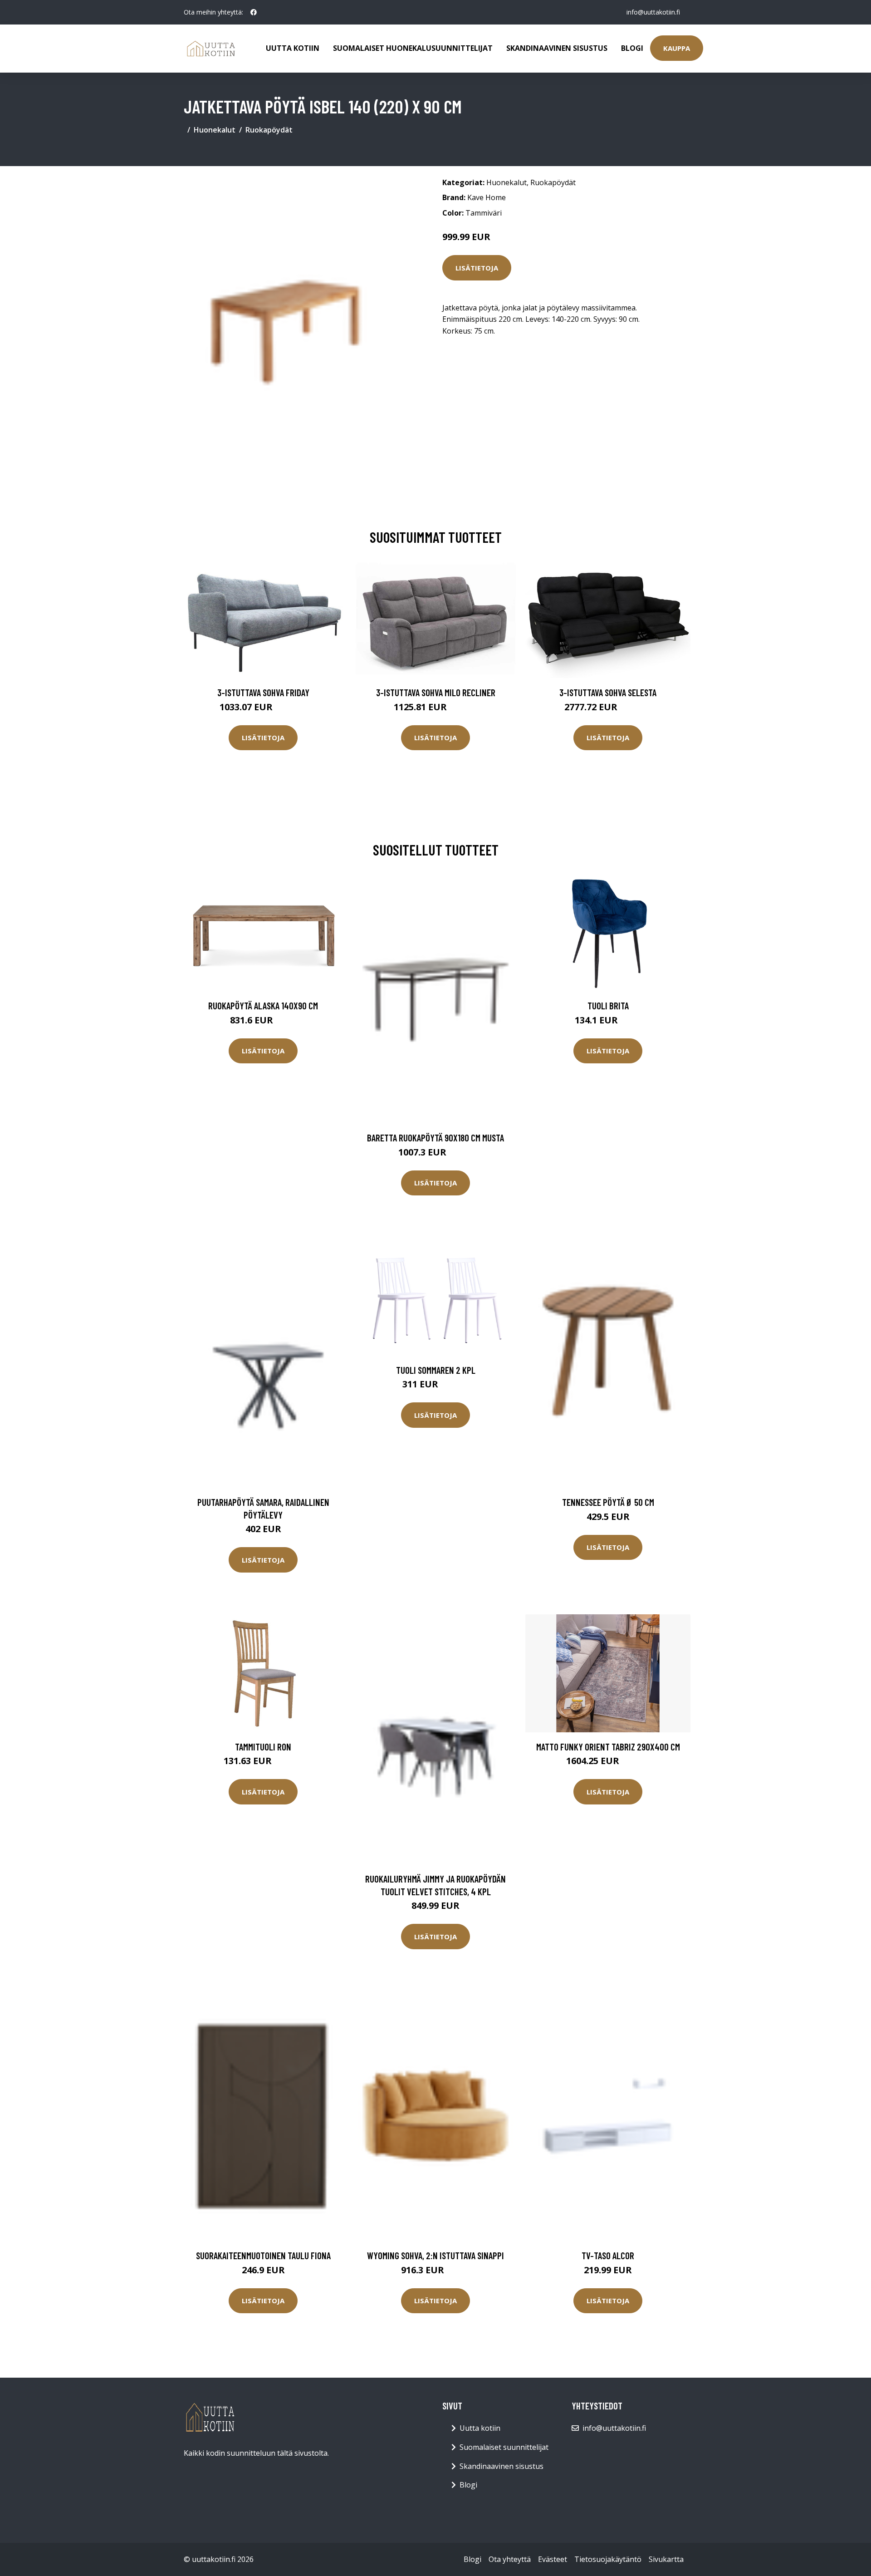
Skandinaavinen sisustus (557, 48)
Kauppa (677, 48)
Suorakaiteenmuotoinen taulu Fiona (263, 2255)
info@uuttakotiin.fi (653, 12)
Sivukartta (666, 2559)
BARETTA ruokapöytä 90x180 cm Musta (435, 1138)
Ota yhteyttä (510, 2559)
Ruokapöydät (269, 130)
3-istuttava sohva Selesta (608, 692)
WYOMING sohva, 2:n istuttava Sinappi (435, 2255)
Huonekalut (215, 130)
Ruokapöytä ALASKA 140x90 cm (263, 1005)
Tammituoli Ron (263, 1747)
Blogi (632, 48)
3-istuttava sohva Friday (263, 692)
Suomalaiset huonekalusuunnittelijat (413, 48)
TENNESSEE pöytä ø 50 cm (608, 1502)
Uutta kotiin (293, 48)
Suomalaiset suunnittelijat (504, 2447)
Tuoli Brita (608, 1005)
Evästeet (553, 2559)
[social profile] (254, 12)
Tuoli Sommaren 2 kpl (436, 1370)
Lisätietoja (477, 268)
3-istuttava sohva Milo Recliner (436, 692)
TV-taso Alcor (608, 2255)
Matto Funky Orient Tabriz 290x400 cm (608, 1747)
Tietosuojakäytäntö (608, 2559)
